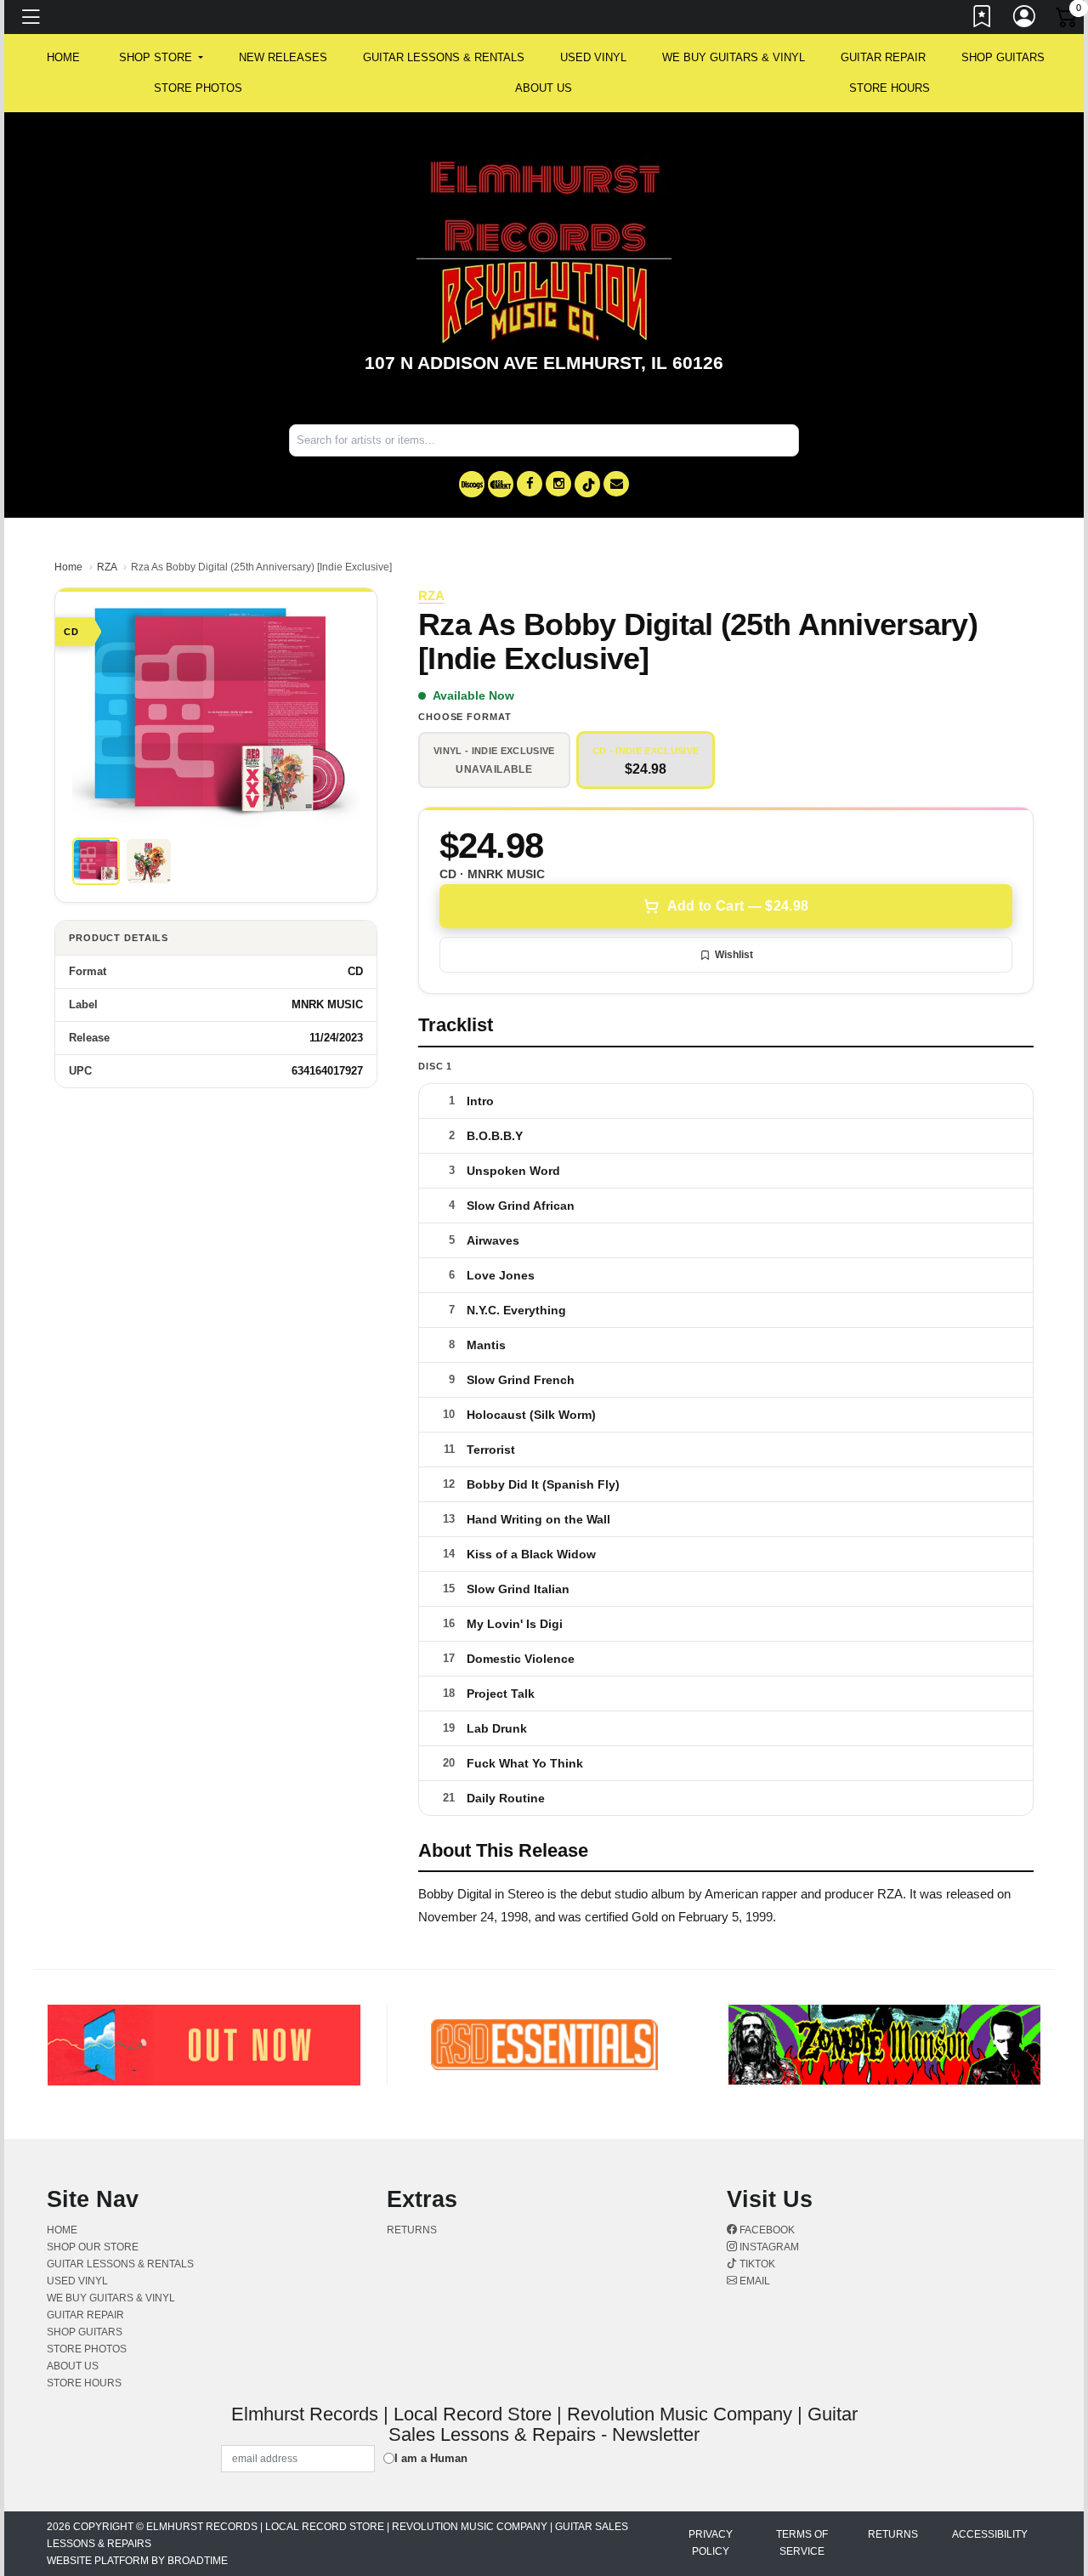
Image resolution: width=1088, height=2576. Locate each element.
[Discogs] (472, 484)
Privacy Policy (711, 2543)
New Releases (283, 57)
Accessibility (990, 2534)
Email (754, 2281)
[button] (161, 58)
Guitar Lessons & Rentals (444, 57)
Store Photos (198, 88)
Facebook (766, 2230)
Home (68, 567)
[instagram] (558, 484)
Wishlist (734, 955)
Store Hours (890, 88)
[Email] (616, 484)
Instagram (768, 2247)
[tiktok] (587, 484)
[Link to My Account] (1025, 20)
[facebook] (530, 484)
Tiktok (756, 2264)
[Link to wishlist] (983, 20)
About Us (544, 88)
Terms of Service (802, 2543)
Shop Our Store (93, 2247)
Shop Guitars (1003, 57)
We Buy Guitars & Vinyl (734, 57)
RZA (107, 567)
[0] (1068, 20)
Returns (412, 2230)
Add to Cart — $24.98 (738, 906)
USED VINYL (593, 57)
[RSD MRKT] (501, 484)
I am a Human (431, 2458)
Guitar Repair (883, 57)
